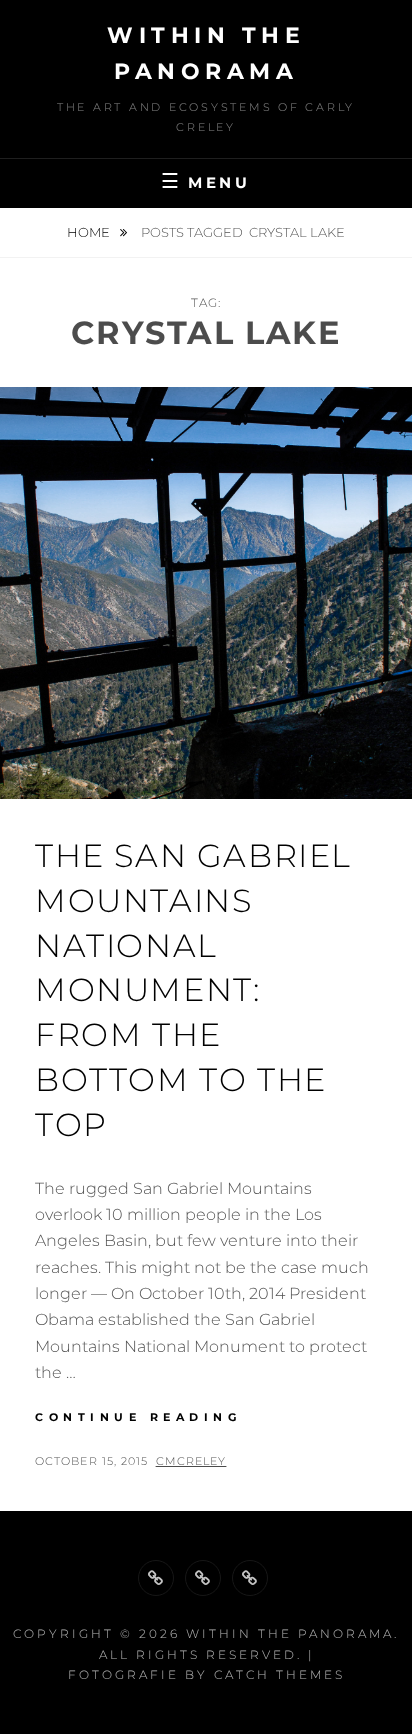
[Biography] (156, 1578)
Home (90, 232)
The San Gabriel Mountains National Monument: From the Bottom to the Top (193, 990)
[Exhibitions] (250, 1578)
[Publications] (203, 1578)
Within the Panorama (290, 1633)
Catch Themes (279, 1674)
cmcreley (191, 1461)
